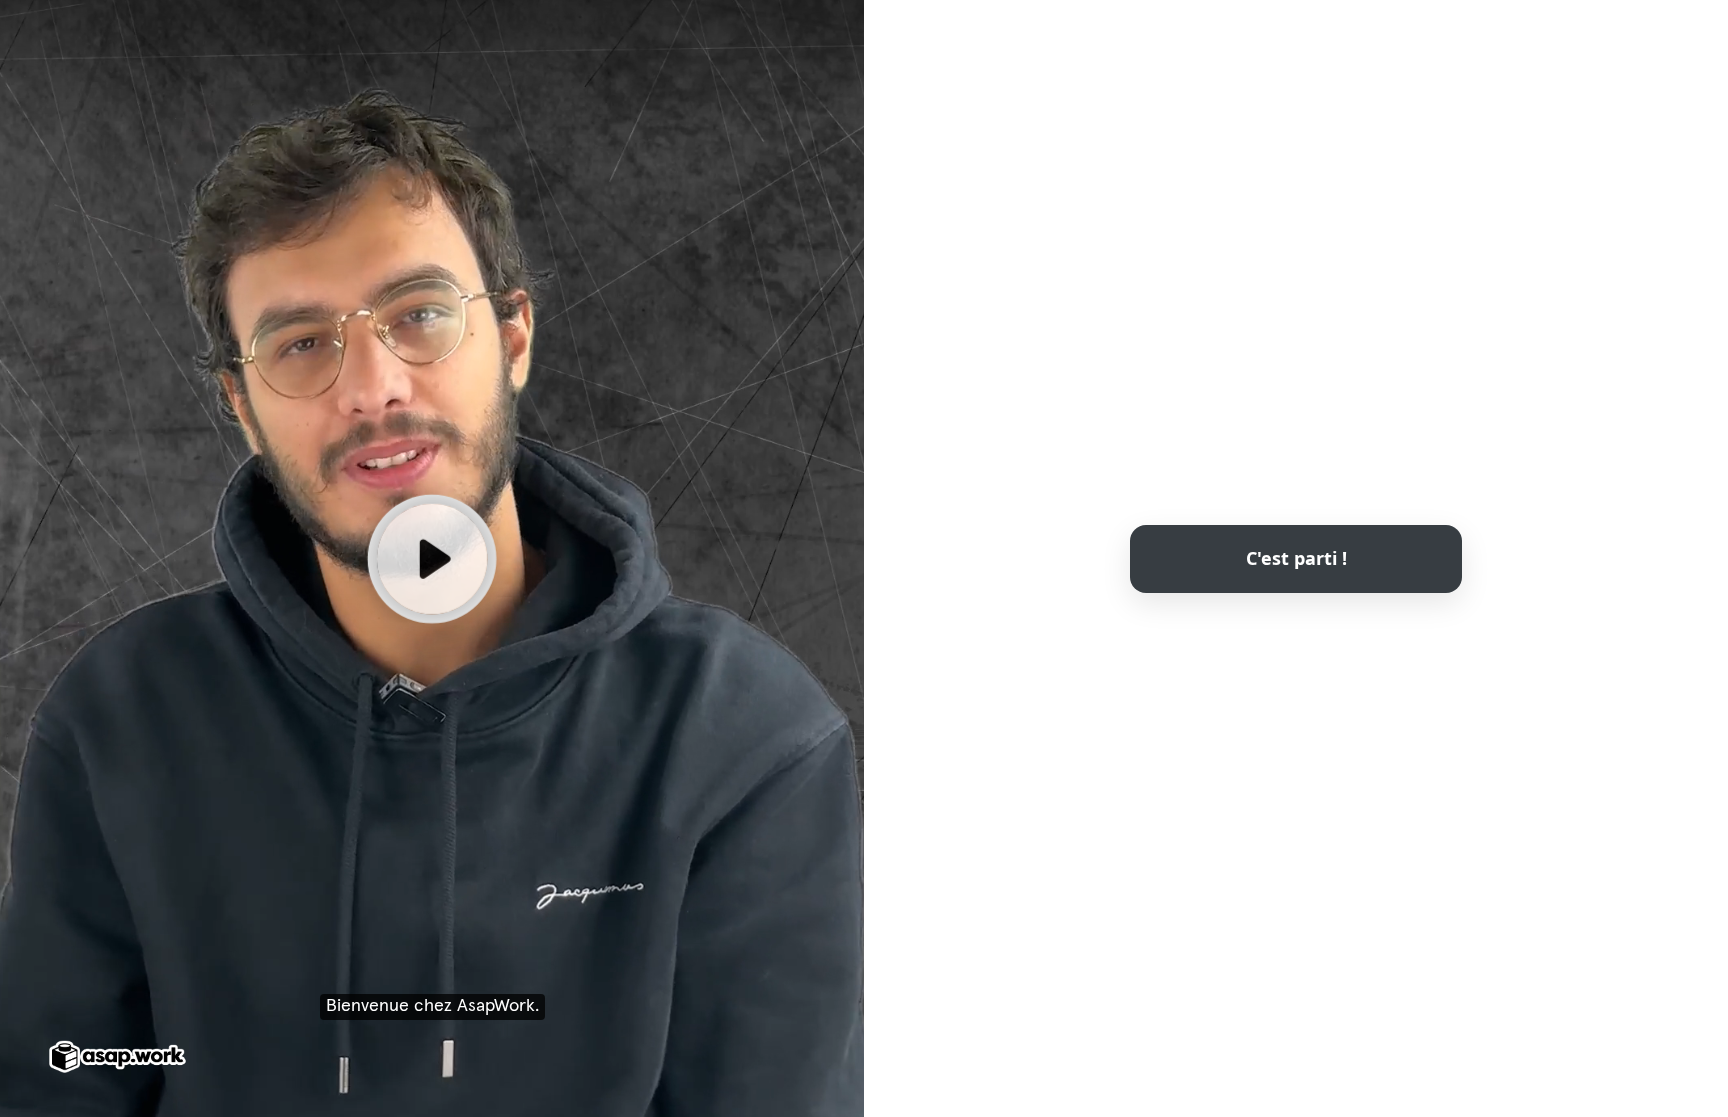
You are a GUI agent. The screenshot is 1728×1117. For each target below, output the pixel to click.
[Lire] (432, 558)
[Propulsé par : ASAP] (117, 1057)
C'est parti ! (1296, 557)
